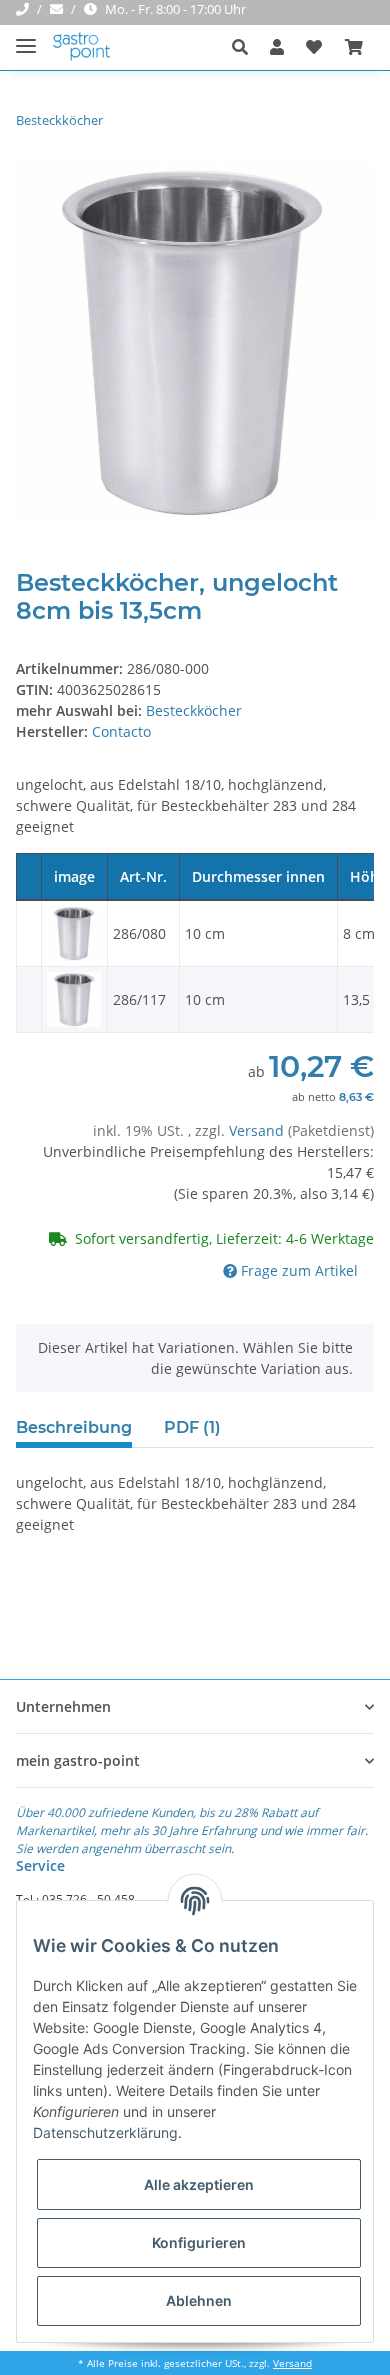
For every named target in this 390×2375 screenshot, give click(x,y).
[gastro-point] (82, 47)
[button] (245, 47)
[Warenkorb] (354, 47)
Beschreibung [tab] (74, 1427)
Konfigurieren (199, 2242)
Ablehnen (199, 2300)
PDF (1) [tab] (192, 1427)
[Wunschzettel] (314, 47)
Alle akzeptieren (199, 2184)
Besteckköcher (194, 710)
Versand (258, 1130)
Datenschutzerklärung (105, 2132)
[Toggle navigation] (26, 37)
